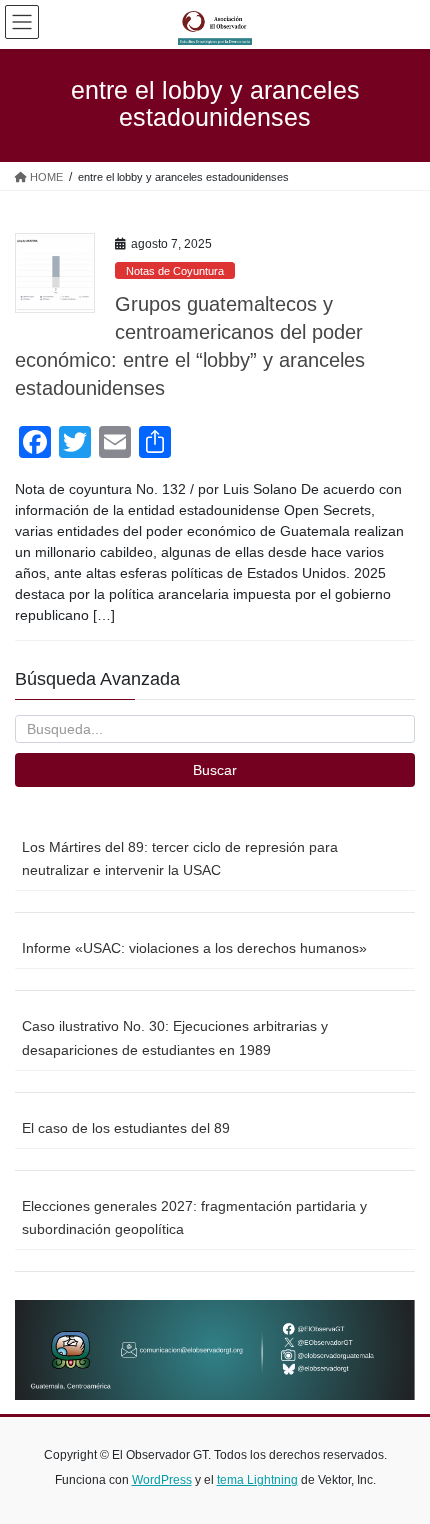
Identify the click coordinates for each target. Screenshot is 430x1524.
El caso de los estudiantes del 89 (126, 1128)
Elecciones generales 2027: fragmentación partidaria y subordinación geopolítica (194, 1217)
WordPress (162, 1480)
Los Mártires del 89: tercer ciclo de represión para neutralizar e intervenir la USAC (180, 858)
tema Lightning (257, 1480)
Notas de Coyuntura (175, 271)
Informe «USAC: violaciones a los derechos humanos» (194, 948)
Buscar (215, 770)
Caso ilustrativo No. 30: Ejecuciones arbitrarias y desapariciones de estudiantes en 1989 (175, 1037)
